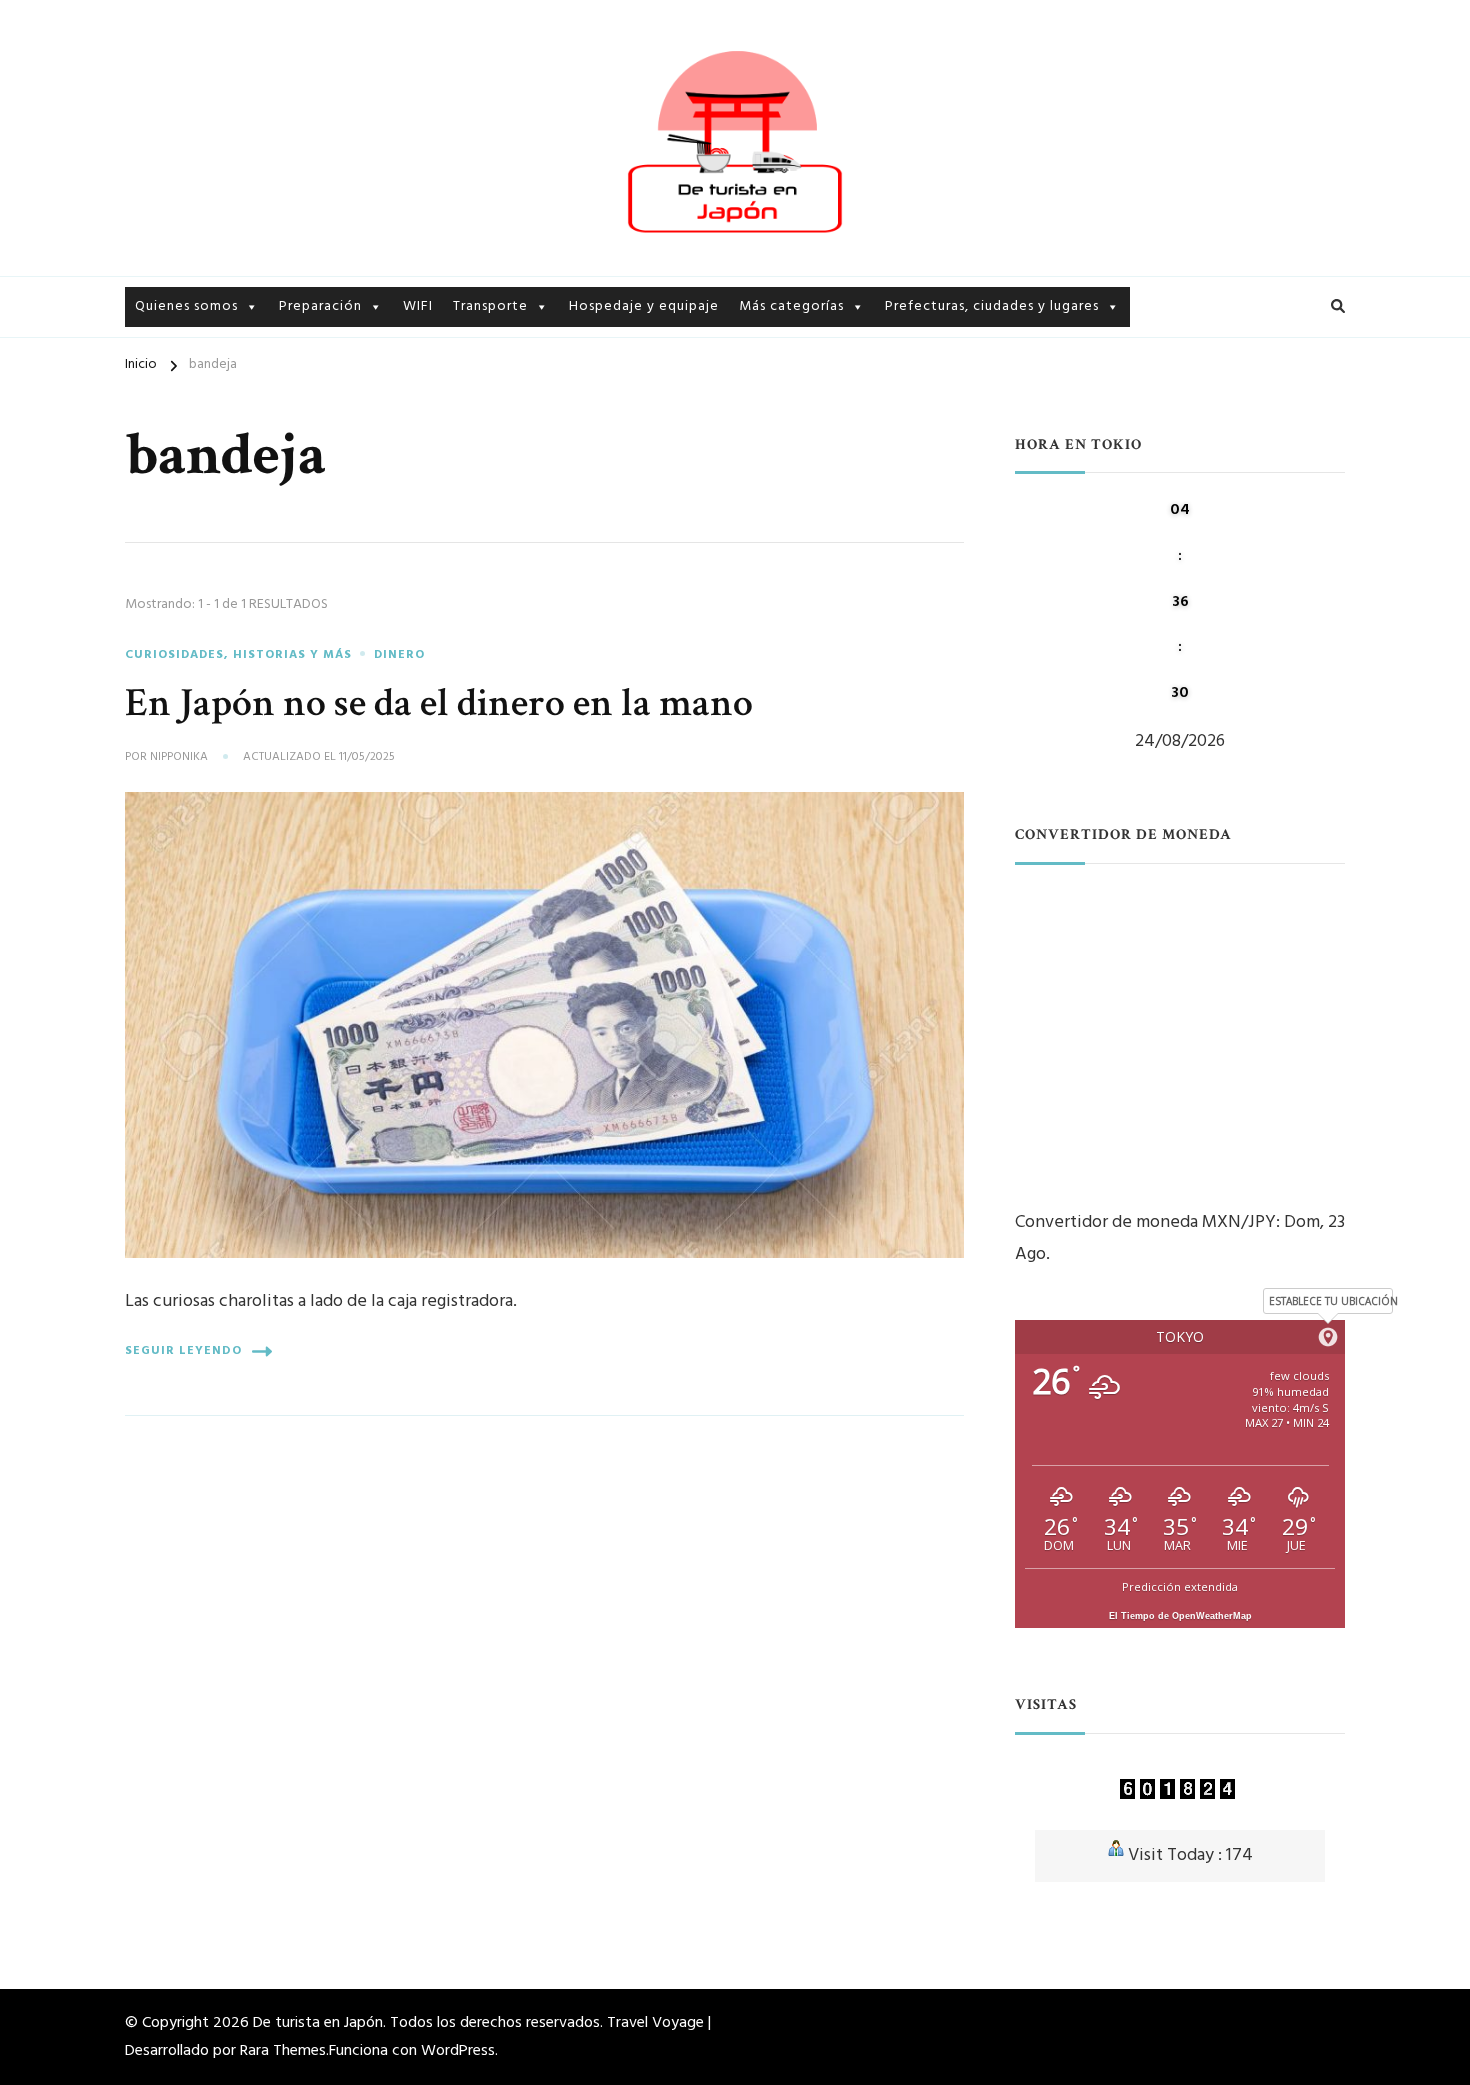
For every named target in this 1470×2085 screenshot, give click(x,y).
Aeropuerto (494, 354)
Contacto (168, 424)
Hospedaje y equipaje (644, 306)
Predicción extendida (1180, 1586)
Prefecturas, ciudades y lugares (992, 306)
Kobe (903, 529)
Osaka (905, 564)
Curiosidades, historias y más (836, 354)
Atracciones (780, 424)
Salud (297, 459)
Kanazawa (919, 424)
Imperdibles (779, 389)
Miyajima (915, 494)
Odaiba (1159, 364)
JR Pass (477, 424)
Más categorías (791, 306)
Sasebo (910, 634)
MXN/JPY (1239, 1222)
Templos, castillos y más (821, 529)
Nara (1150, 469)
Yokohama (1172, 399)
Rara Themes (283, 2051)
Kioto (905, 459)
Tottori (910, 599)
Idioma (302, 389)
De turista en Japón (318, 2023)
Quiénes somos (186, 354)
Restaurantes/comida (813, 494)
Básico (301, 354)
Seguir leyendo (183, 1351)
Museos (765, 459)
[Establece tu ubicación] (1328, 1337)
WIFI (418, 306)
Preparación (320, 306)
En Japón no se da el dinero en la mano (439, 703)
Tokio (905, 354)
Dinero (302, 424)
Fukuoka (1164, 434)
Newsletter (174, 389)
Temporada (778, 564)
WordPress (458, 2051)
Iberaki (908, 389)
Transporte (490, 306)
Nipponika (179, 758)
